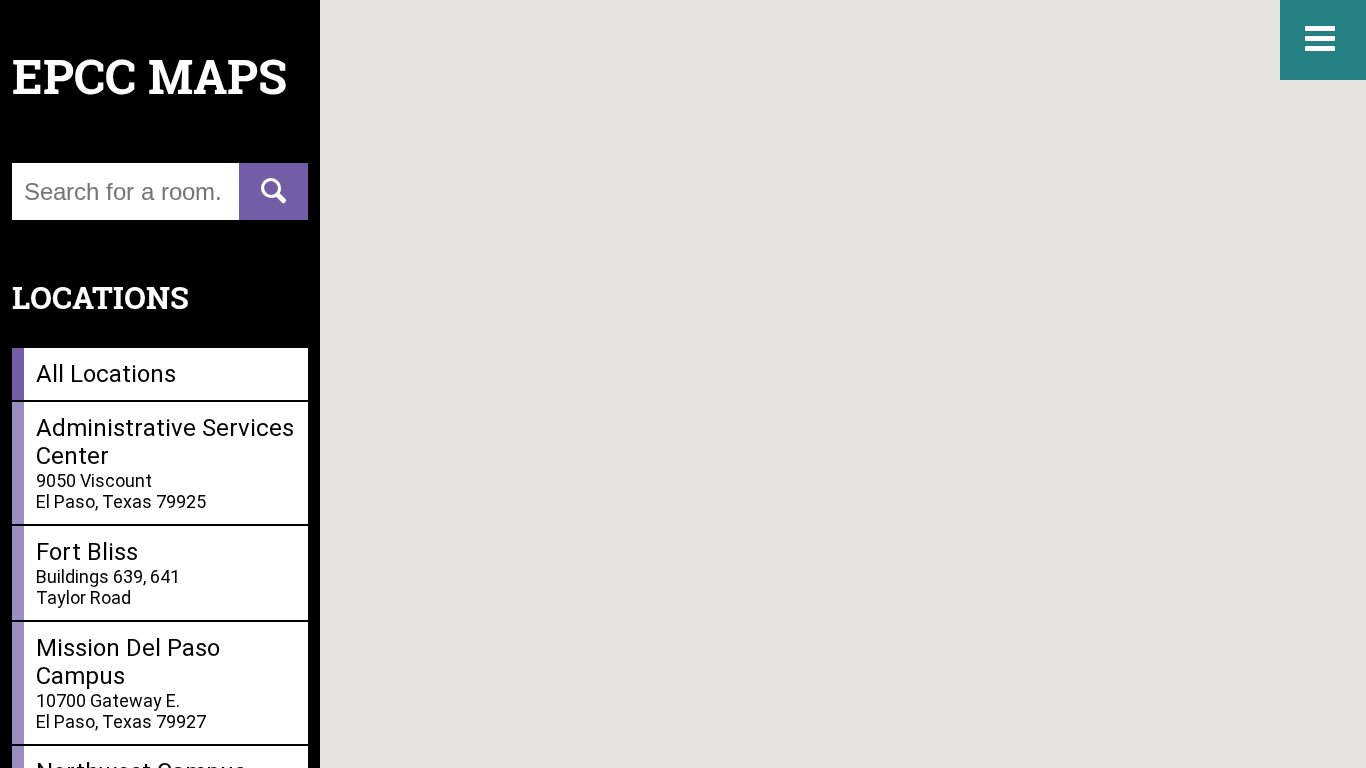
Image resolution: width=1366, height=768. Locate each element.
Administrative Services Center (165, 463)
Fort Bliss (108, 573)
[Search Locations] (273, 191)
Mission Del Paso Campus (128, 683)
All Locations (106, 374)
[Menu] (1323, 40)
